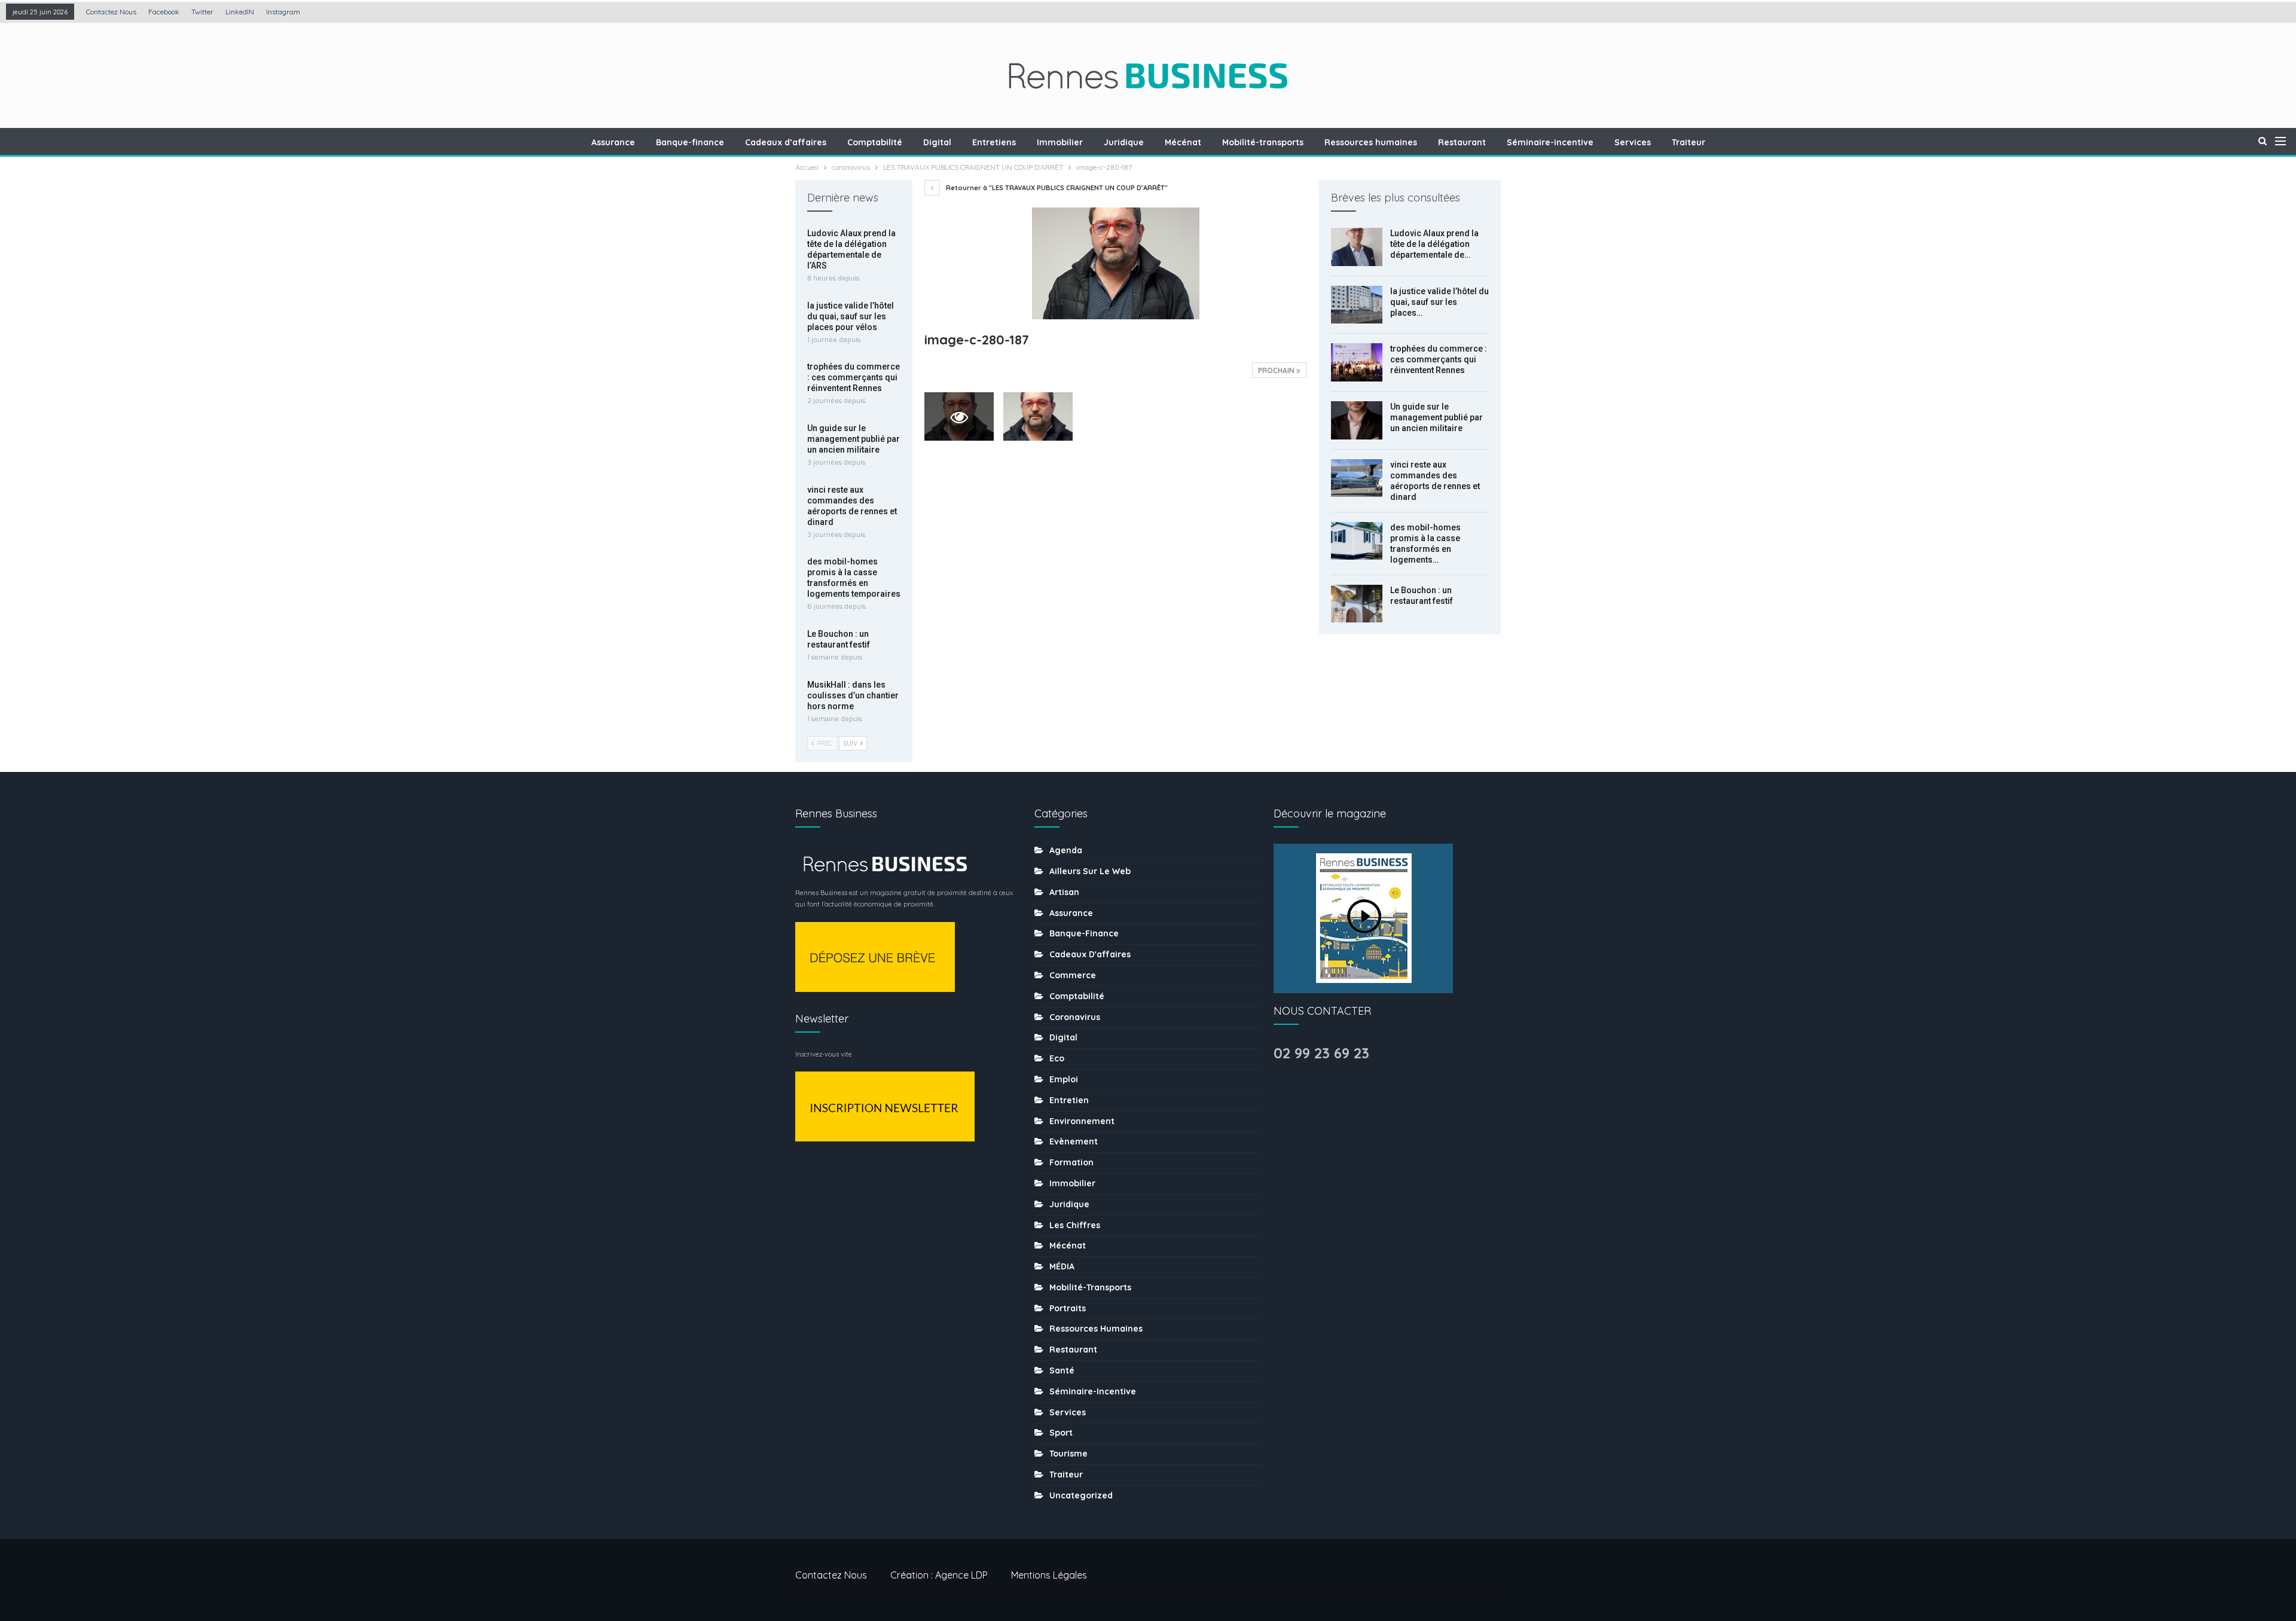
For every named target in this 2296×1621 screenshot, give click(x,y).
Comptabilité (875, 142)
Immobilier (1060, 142)
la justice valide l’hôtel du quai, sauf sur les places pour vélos (851, 316)
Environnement (1082, 1121)
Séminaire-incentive (1550, 142)
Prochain (1277, 370)
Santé (1062, 1370)
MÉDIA (1062, 1266)
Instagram (283, 12)
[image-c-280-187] (1038, 416)
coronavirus (1075, 1017)
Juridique (1124, 142)
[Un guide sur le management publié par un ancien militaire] (1357, 420)
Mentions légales (1049, 1575)
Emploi (1064, 1079)
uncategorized (1081, 1495)
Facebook (164, 12)
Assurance (613, 142)
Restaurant (1462, 142)
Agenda (1066, 850)
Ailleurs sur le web (1090, 871)
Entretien (1069, 1100)
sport (1061, 1433)
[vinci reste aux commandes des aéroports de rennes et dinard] (1357, 478)
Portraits (1068, 1308)
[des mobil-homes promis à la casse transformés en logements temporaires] (1357, 541)
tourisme (1068, 1454)
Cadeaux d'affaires (1090, 954)
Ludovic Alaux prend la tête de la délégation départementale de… (1434, 244)
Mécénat (1183, 142)
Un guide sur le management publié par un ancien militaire (1436, 417)
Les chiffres (1075, 1225)
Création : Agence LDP (939, 1575)
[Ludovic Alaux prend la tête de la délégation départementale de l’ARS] (1357, 247)
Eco (1057, 1058)
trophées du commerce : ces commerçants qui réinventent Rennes (1439, 359)
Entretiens (994, 142)
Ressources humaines (1371, 142)
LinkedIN (240, 12)
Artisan (1064, 892)
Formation (1071, 1162)
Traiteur (1689, 142)
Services (1633, 142)
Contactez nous (111, 12)
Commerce (1073, 975)
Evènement (1074, 1141)
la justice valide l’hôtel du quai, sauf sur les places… (1439, 302)
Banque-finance (690, 142)
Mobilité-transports (1263, 142)
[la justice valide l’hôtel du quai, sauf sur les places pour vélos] (1357, 305)
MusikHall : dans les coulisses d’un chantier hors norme (853, 695)
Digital (937, 142)
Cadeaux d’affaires (786, 142)
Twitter (202, 12)
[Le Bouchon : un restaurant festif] (1357, 604)
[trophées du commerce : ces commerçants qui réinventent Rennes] (1357, 362)
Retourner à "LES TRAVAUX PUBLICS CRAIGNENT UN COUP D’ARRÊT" (1056, 188)
